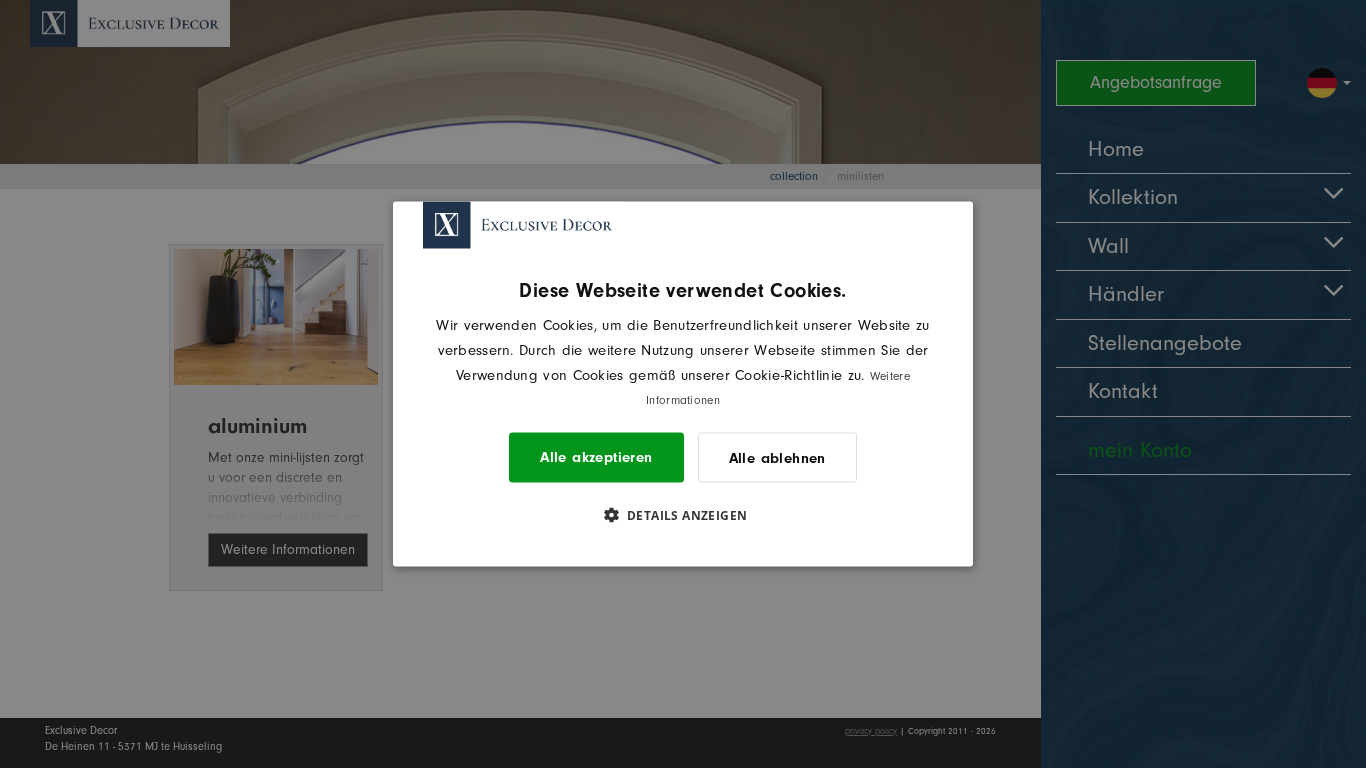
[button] (683, 515)
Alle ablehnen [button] (777, 457)
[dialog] (683, 384)
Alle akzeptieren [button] (596, 457)
